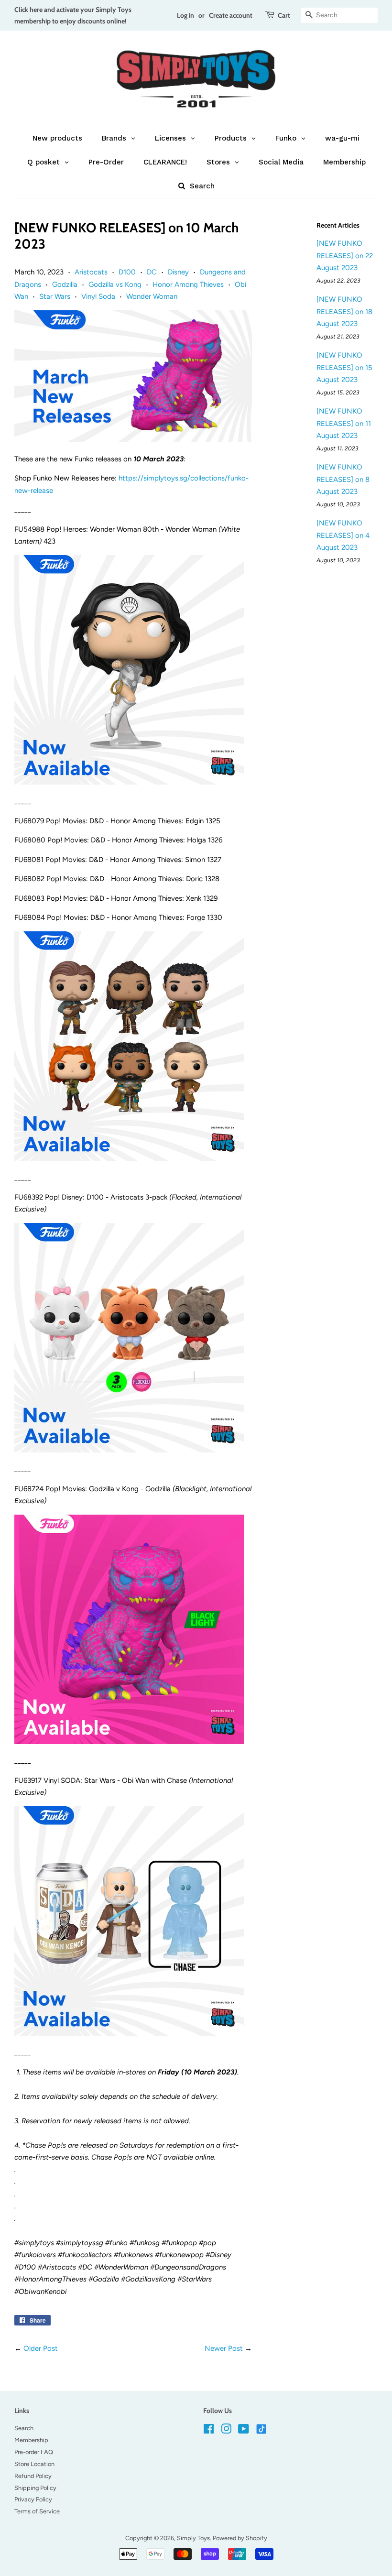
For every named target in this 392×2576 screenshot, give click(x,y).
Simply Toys (193, 2538)
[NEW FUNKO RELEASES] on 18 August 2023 (344, 311)
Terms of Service (37, 2511)
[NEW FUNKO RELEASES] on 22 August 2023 (345, 256)
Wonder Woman (152, 296)
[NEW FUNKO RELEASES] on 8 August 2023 (343, 479)
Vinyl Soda (98, 296)
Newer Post (224, 2348)
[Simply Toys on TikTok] (262, 2429)
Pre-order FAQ (34, 2452)
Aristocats (91, 272)
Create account (231, 15)
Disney (178, 272)
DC (152, 272)
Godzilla (65, 284)
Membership (31, 2440)
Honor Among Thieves (188, 284)
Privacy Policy (33, 2499)
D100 (127, 272)
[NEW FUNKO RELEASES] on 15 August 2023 (344, 367)
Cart (284, 15)
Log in (185, 15)
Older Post (41, 2348)
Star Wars (55, 296)
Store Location (34, 2464)
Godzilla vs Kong (115, 284)
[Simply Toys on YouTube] (244, 2431)
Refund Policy (33, 2476)
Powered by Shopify (240, 2538)
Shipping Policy (35, 2488)
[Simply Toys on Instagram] (226, 2431)
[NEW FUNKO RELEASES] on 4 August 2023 (343, 535)
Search (24, 2428)
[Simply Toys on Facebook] (209, 2431)
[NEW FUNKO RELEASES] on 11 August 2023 (344, 423)
